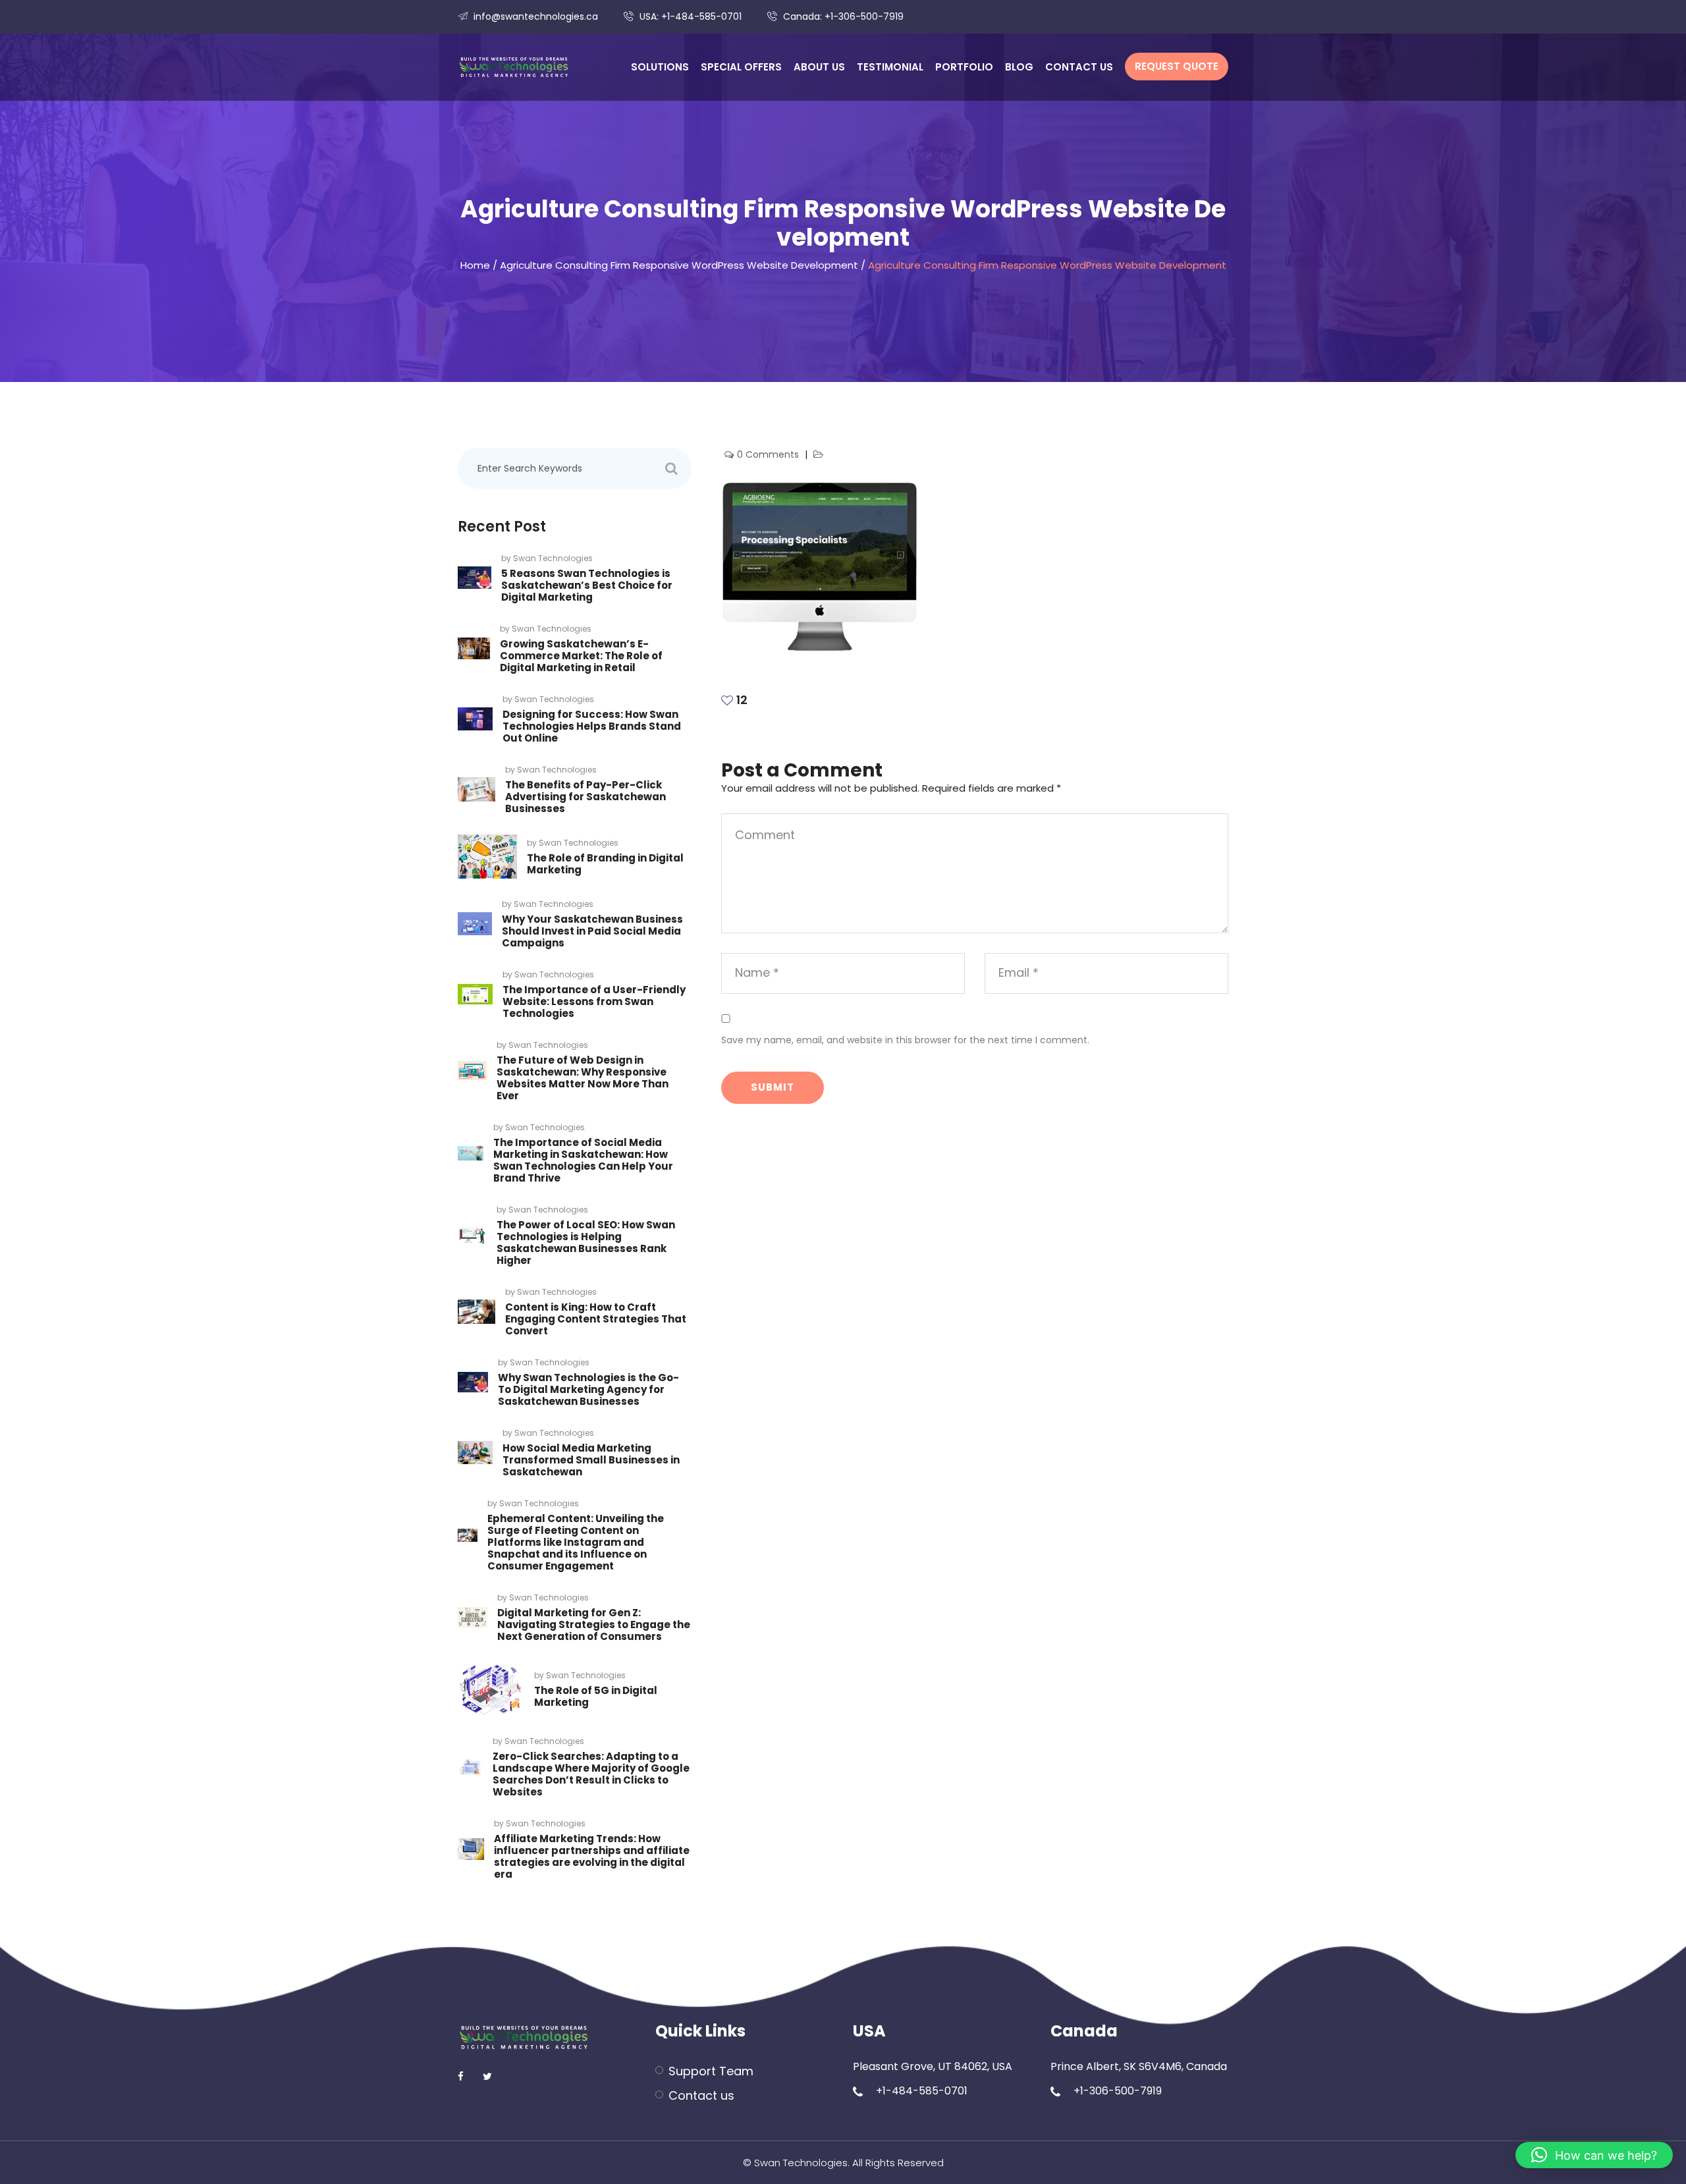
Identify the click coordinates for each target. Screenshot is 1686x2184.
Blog (1019, 67)
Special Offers (741, 67)
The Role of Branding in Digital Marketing (605, 864)
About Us (819, 67)
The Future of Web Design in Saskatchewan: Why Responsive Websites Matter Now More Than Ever (583, 1078)
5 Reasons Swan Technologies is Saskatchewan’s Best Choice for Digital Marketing (587, 585)
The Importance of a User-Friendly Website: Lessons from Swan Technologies (594, 1001)
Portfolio (964, 67)
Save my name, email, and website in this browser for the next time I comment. (905, 1040)
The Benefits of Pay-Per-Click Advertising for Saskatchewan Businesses (585, 797)
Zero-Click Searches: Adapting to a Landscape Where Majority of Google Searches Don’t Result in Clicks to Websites (591, 1774)
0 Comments (769, 454)
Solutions (660, 67)
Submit (773, 1087)
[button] (1594, 2155)
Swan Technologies (553, 558)
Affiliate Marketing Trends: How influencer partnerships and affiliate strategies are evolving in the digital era (592, 1856)
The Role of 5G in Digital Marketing (596, 1696)
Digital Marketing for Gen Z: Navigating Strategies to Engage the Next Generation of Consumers (594, 1624)
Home (475, 265)
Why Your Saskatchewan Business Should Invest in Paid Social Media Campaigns (592, 931)
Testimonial (890, 67)
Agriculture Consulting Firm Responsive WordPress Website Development (679, 265)
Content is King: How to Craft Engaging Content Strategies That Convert (596, 1319)
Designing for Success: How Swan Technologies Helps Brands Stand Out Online (592, 726)
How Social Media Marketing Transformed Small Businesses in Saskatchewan (591, 1460)
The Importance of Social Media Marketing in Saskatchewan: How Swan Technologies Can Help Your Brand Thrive (583, 1160)
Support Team (711, 2071)
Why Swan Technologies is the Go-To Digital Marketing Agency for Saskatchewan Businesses (588, 1389)
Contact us (1079, 67)
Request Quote (1177, 66)
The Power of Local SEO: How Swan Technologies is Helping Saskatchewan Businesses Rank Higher (586, 1242)
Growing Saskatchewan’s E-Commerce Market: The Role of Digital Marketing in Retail (581, 656)
